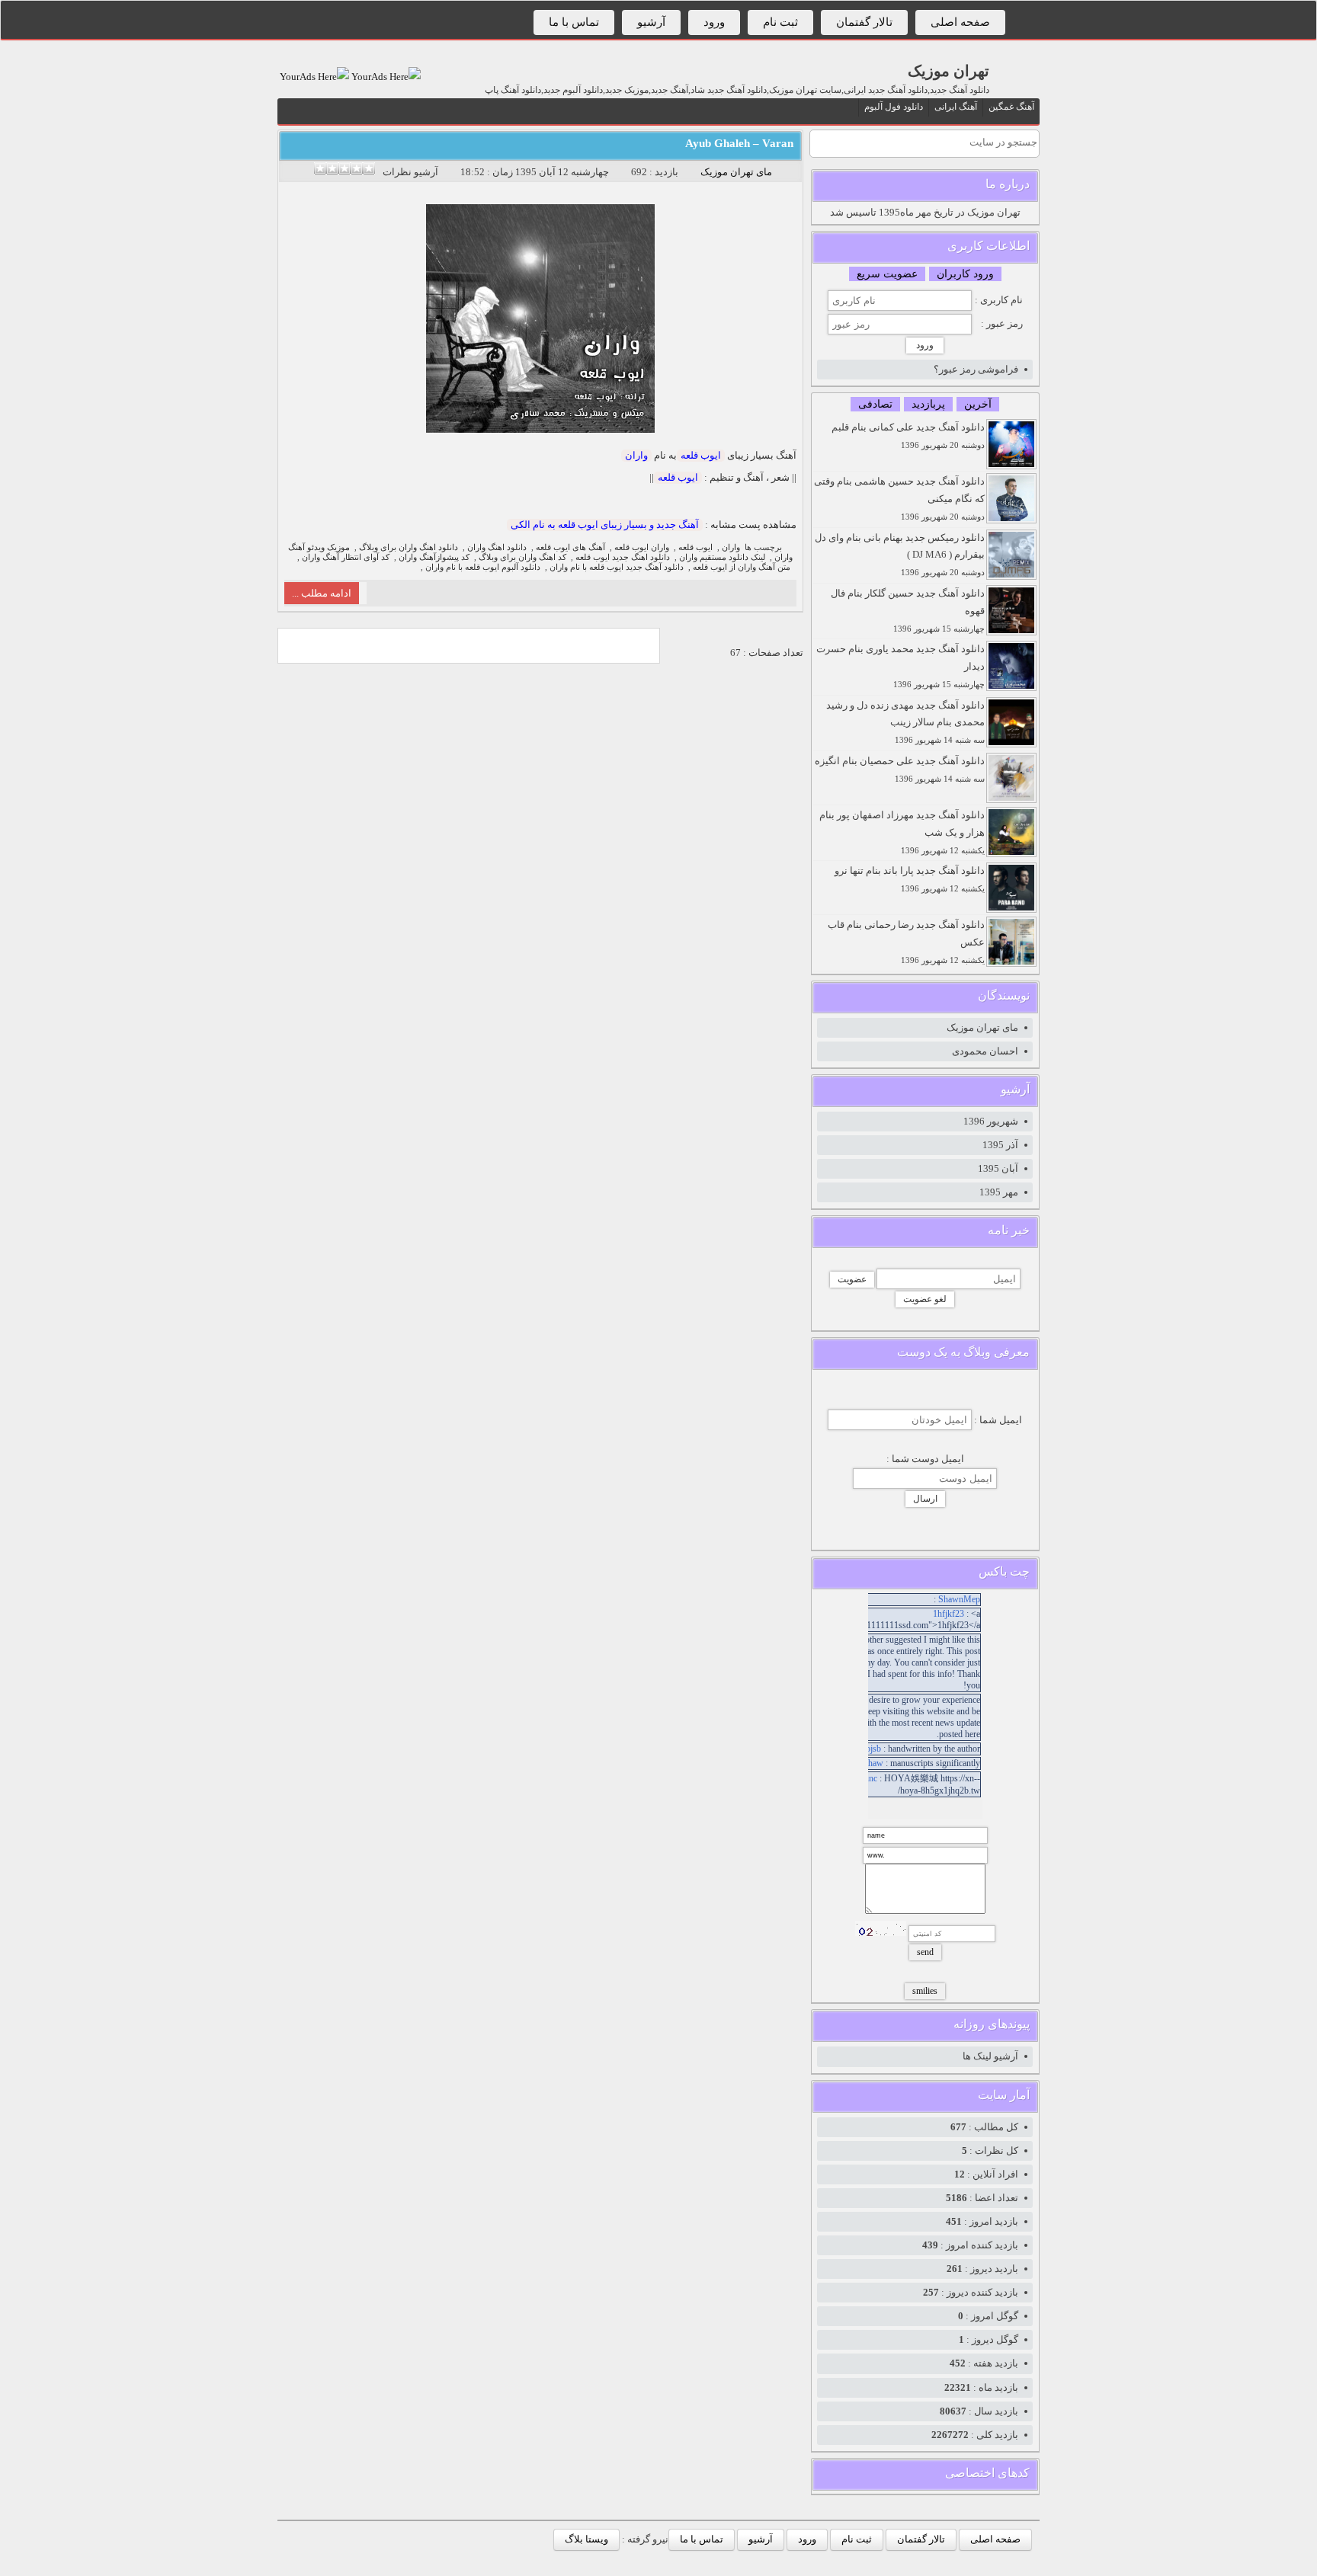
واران (636, 455)
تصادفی (875, 404)
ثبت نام (780, 22)
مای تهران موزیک (736, 172)
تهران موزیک (948, 71)
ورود (714, 22)
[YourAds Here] (385, 77)
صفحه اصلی (960, 22)
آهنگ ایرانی (956, 107)
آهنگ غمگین (1011, 107)
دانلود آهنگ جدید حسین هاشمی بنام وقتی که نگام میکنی (899, 498)
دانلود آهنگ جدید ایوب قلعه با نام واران (617, 567)
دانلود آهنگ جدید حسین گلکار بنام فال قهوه (908, 610)
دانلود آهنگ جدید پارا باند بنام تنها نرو (910, 879)
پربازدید (928, 404)
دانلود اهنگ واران (497, 547)
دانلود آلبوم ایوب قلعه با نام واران (483, 567)
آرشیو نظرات (410, 172)
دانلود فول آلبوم (894, 107)
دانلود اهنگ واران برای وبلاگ (409, 547)
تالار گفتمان (864, 22)
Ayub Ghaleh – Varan (739, 143)
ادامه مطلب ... (322, 593)
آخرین (978, 404)
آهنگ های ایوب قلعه (570, 547)
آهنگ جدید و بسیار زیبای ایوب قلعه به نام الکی (605, 525)
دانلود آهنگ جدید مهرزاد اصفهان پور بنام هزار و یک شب (902, 832)
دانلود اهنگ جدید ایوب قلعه (623, 557)
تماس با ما (574, 22)
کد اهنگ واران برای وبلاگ (522, 557)
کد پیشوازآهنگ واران (434, 557)
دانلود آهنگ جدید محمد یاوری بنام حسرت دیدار (900, 666)
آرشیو (651, 22)
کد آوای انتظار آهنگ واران (346, 557)
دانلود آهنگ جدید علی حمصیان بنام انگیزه (900, 769)
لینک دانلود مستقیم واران (722, 557)
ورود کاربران (965, 274)
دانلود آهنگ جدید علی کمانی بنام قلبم (908, 435)
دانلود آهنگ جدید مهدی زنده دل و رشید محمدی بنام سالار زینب (905, 722)
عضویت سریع (887, 274)
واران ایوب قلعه (642, 547)
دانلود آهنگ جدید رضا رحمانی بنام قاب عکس (906, 942)
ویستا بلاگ (586, 2539)
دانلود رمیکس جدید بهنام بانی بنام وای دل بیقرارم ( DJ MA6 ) (900, 555)
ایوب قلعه (701, 455)
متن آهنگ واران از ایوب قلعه (742, 567)
